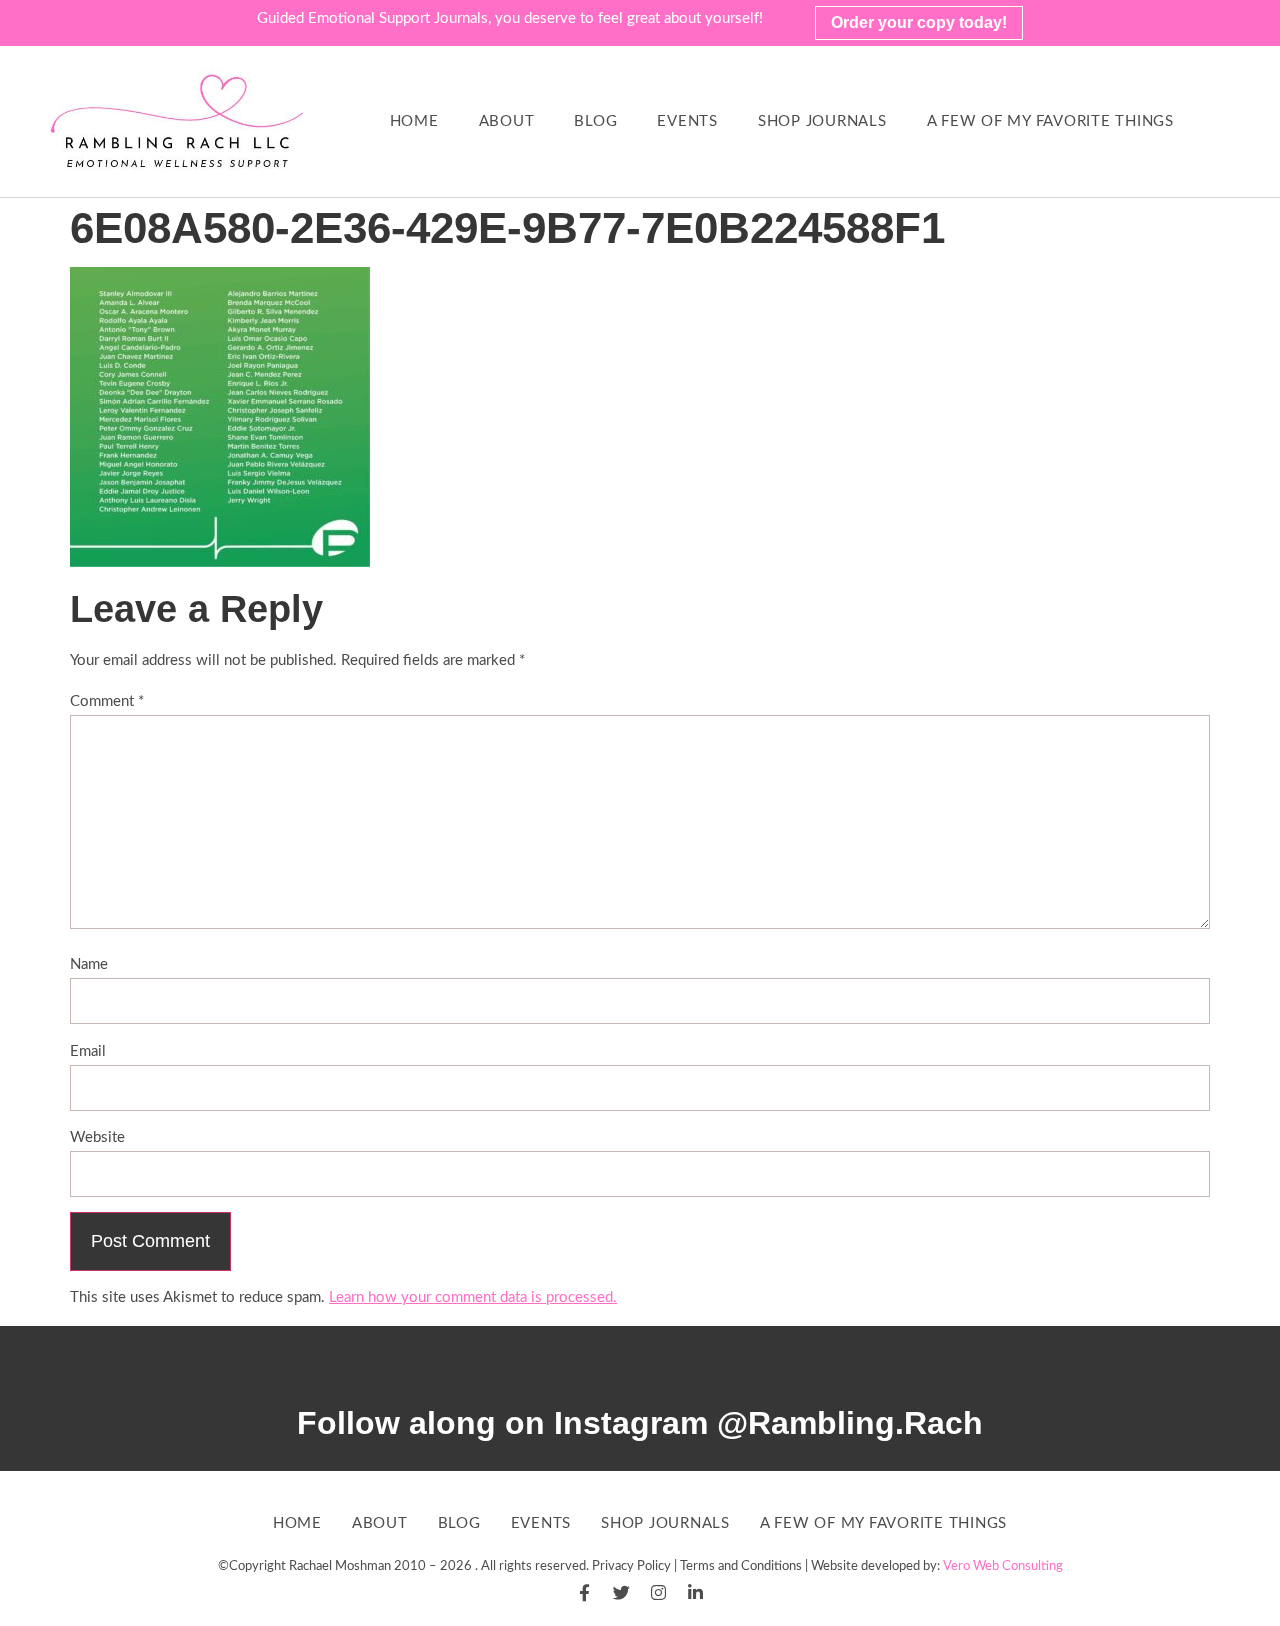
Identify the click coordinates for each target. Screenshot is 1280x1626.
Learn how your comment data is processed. (473, 1297)
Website (97, 1137)
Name (89, 964)
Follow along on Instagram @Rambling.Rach (640, 1423)
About (507, 121)
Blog (595, 121)
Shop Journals (822, 121)
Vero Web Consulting (1003, 1566)
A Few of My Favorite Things (1050, 121)
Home (414, 121)
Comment (107, 701)
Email (88, 1051)
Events (687, 121)
